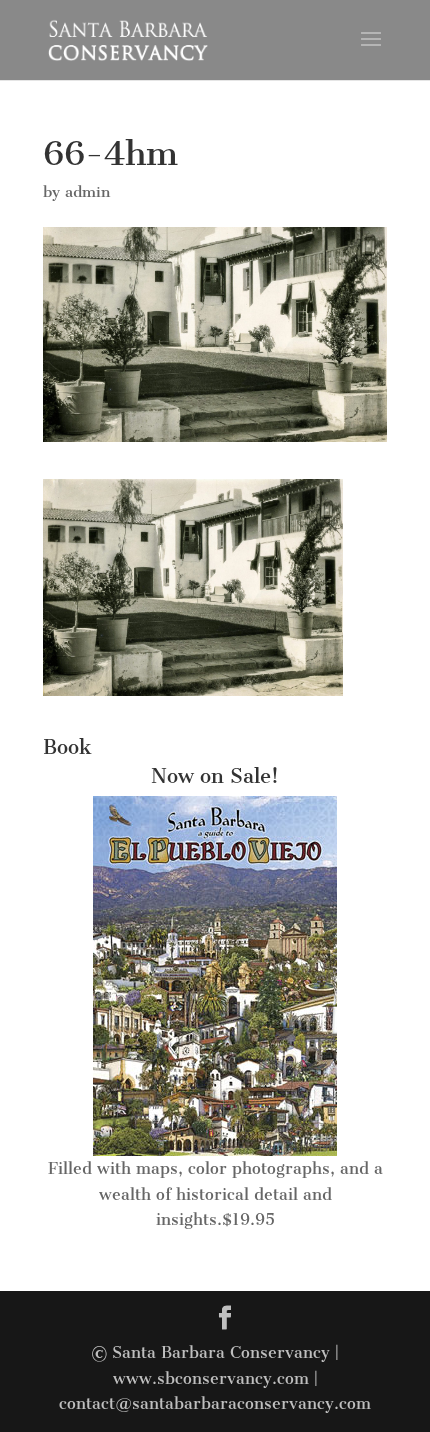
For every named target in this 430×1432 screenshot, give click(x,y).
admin (87, 192)
